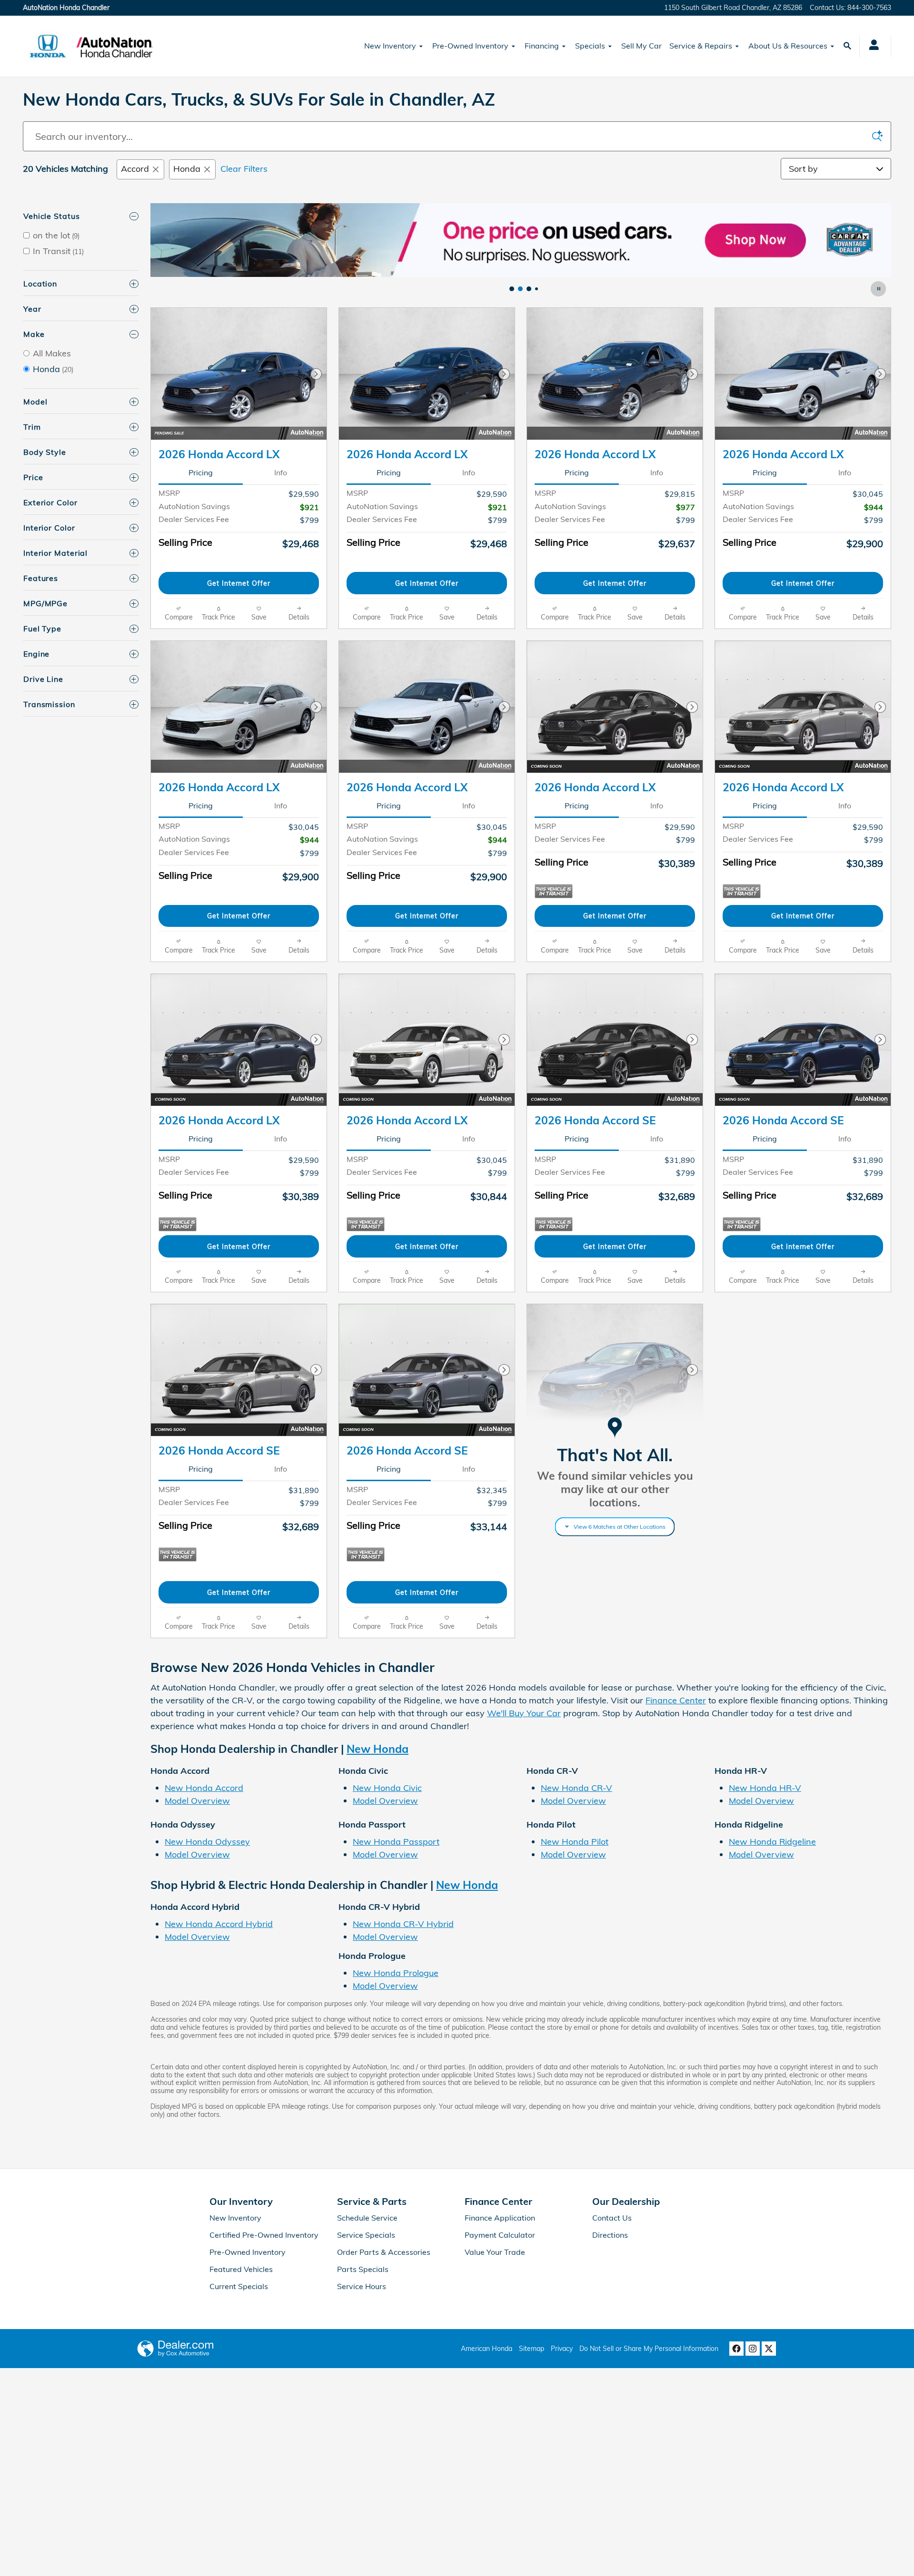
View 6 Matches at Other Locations (620, 1527)
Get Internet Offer (238, 583)
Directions (610, 2235)
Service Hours (362, 2286)
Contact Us (612, 2218)
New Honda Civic (387, 1788)
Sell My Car (641, 46)
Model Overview (197, 1801)
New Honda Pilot (575, 1842)
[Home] (48, 46)
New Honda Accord (204, 1788)
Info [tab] (281, 472)
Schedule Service (367, 2218)
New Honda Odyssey (207, 1842)
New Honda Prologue (396, 1973)
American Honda (487, 2349)
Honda (187, 169)
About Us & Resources (788, 46)
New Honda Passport (396, 1842)
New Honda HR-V (765, 1788)
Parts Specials (363, 2269)
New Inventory (390, 46)
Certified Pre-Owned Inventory (264, 2235)
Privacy (562, 2349)
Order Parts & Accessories (384, 2252)
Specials (590, 46)
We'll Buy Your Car (524, 1713)
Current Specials (239, 2286)
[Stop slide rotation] (879, 289)
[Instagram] (753, 2349)
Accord (135, 169)
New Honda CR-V (576, 1788)
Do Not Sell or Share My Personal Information (649, 2349)
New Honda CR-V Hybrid (403, 1924)
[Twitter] (769, 2349)
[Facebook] (736, 2349)
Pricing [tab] (201, 472)
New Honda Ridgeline (772, 1842)
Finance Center (676, 1700)
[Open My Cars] (871, 46)
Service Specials (366, 2235)
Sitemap (532, 2349)
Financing (542, 46)
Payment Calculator (500, 2235)
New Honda (378, 1749)
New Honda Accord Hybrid (219, 1924)
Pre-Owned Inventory (470, 46)
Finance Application (500, 2218)
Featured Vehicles (241, 2269)
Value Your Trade (495, 2252)
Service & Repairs (701, 46)
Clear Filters (244, 169)
